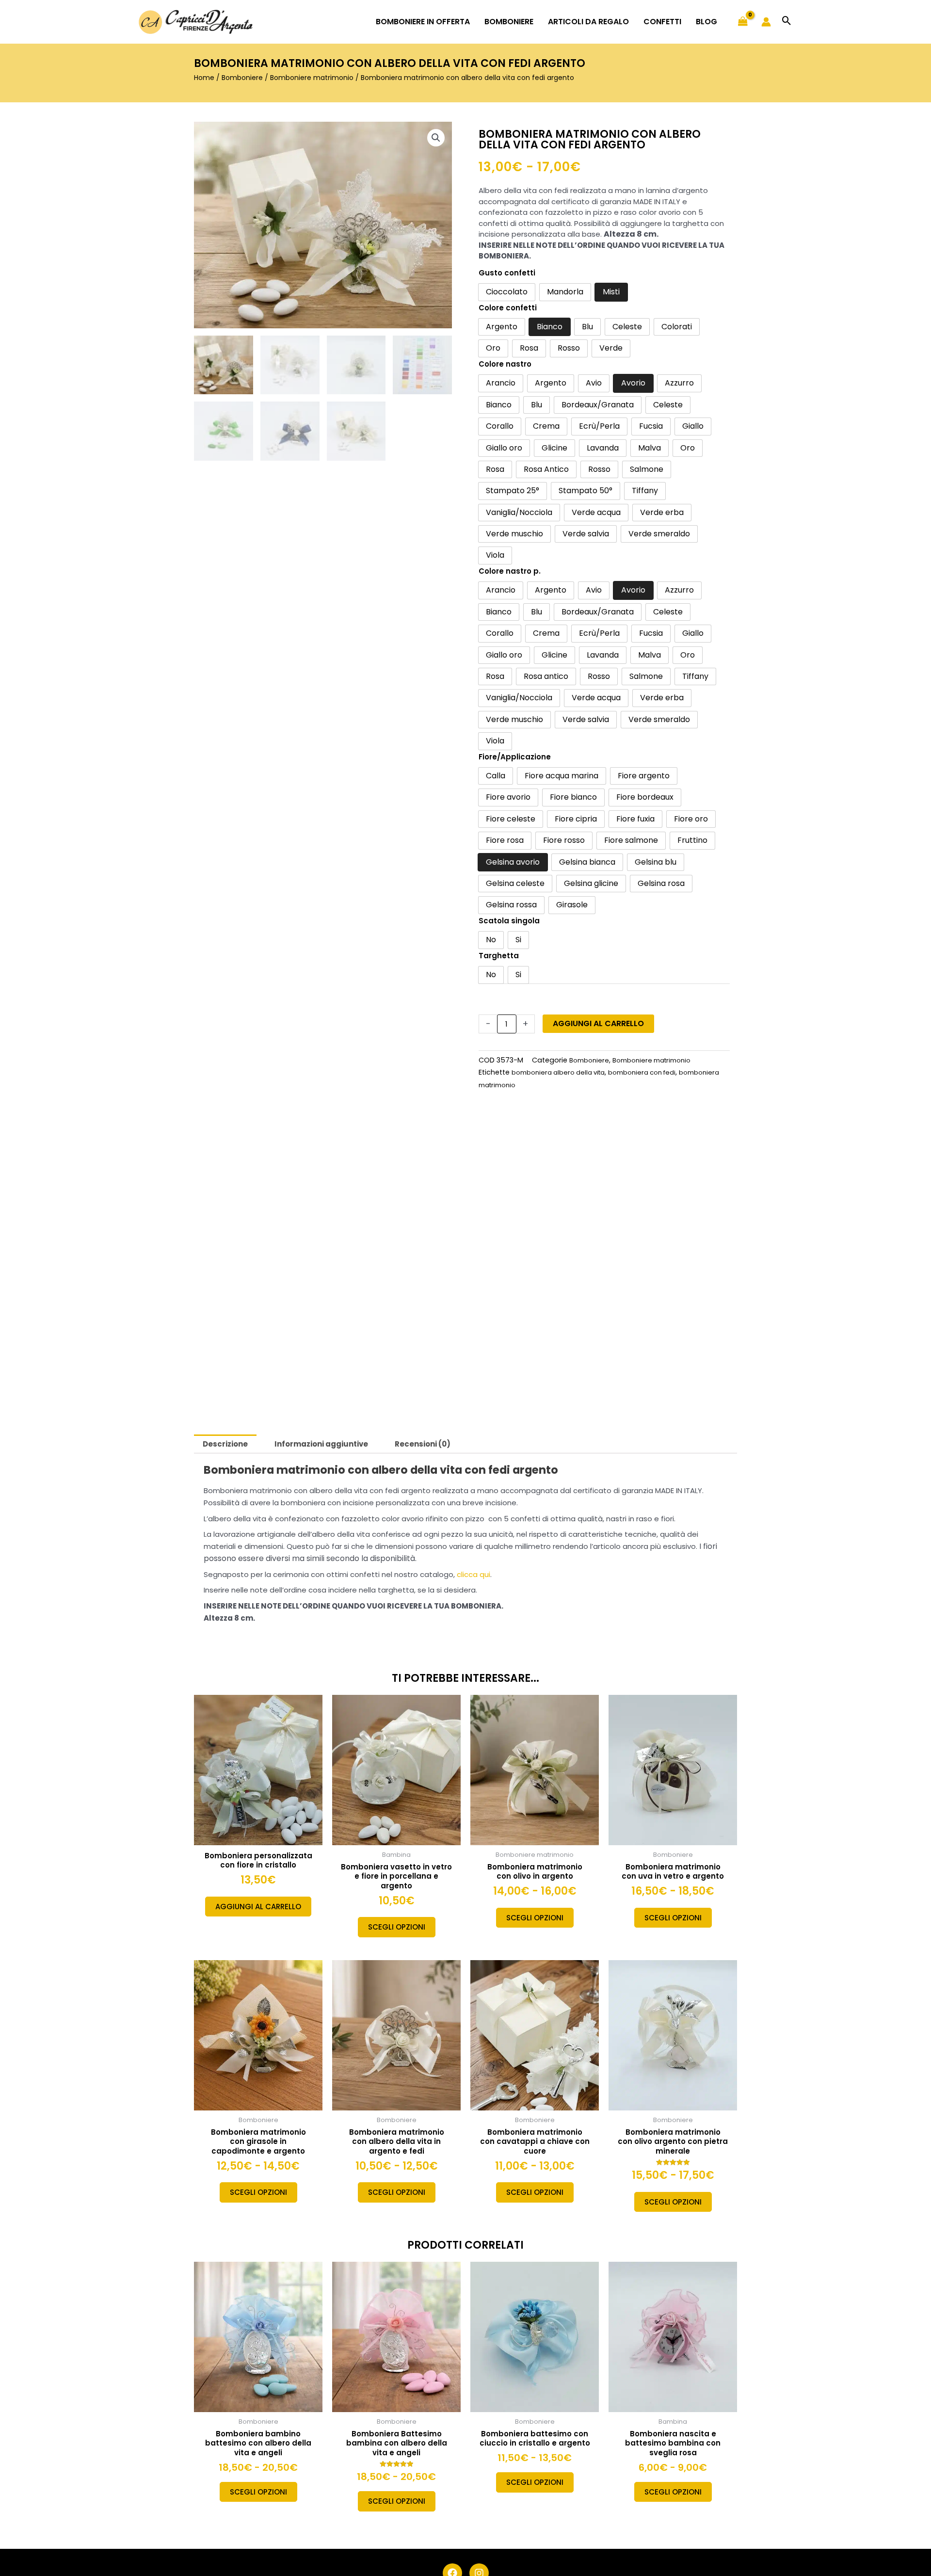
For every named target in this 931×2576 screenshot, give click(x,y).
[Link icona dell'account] (766, 22)
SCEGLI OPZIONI (397, 1927)
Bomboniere (242, 78)
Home (204, 78)
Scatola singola (509, 921)
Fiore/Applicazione (515, 757)
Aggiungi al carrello (598, 1023)
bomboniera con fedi (642, 1072)
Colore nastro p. (510, 571)
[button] (787, 22)
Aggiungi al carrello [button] (258, 1907)
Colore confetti (508, 308)
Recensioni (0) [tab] (423, 1444)
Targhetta (499, 956)
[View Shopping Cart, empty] (743, 22)
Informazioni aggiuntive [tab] (321, 1444)
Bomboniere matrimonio (312, 78)
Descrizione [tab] (225, 1444)
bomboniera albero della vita (558, 1072)
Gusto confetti (507, 273)
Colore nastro (505, 364)
